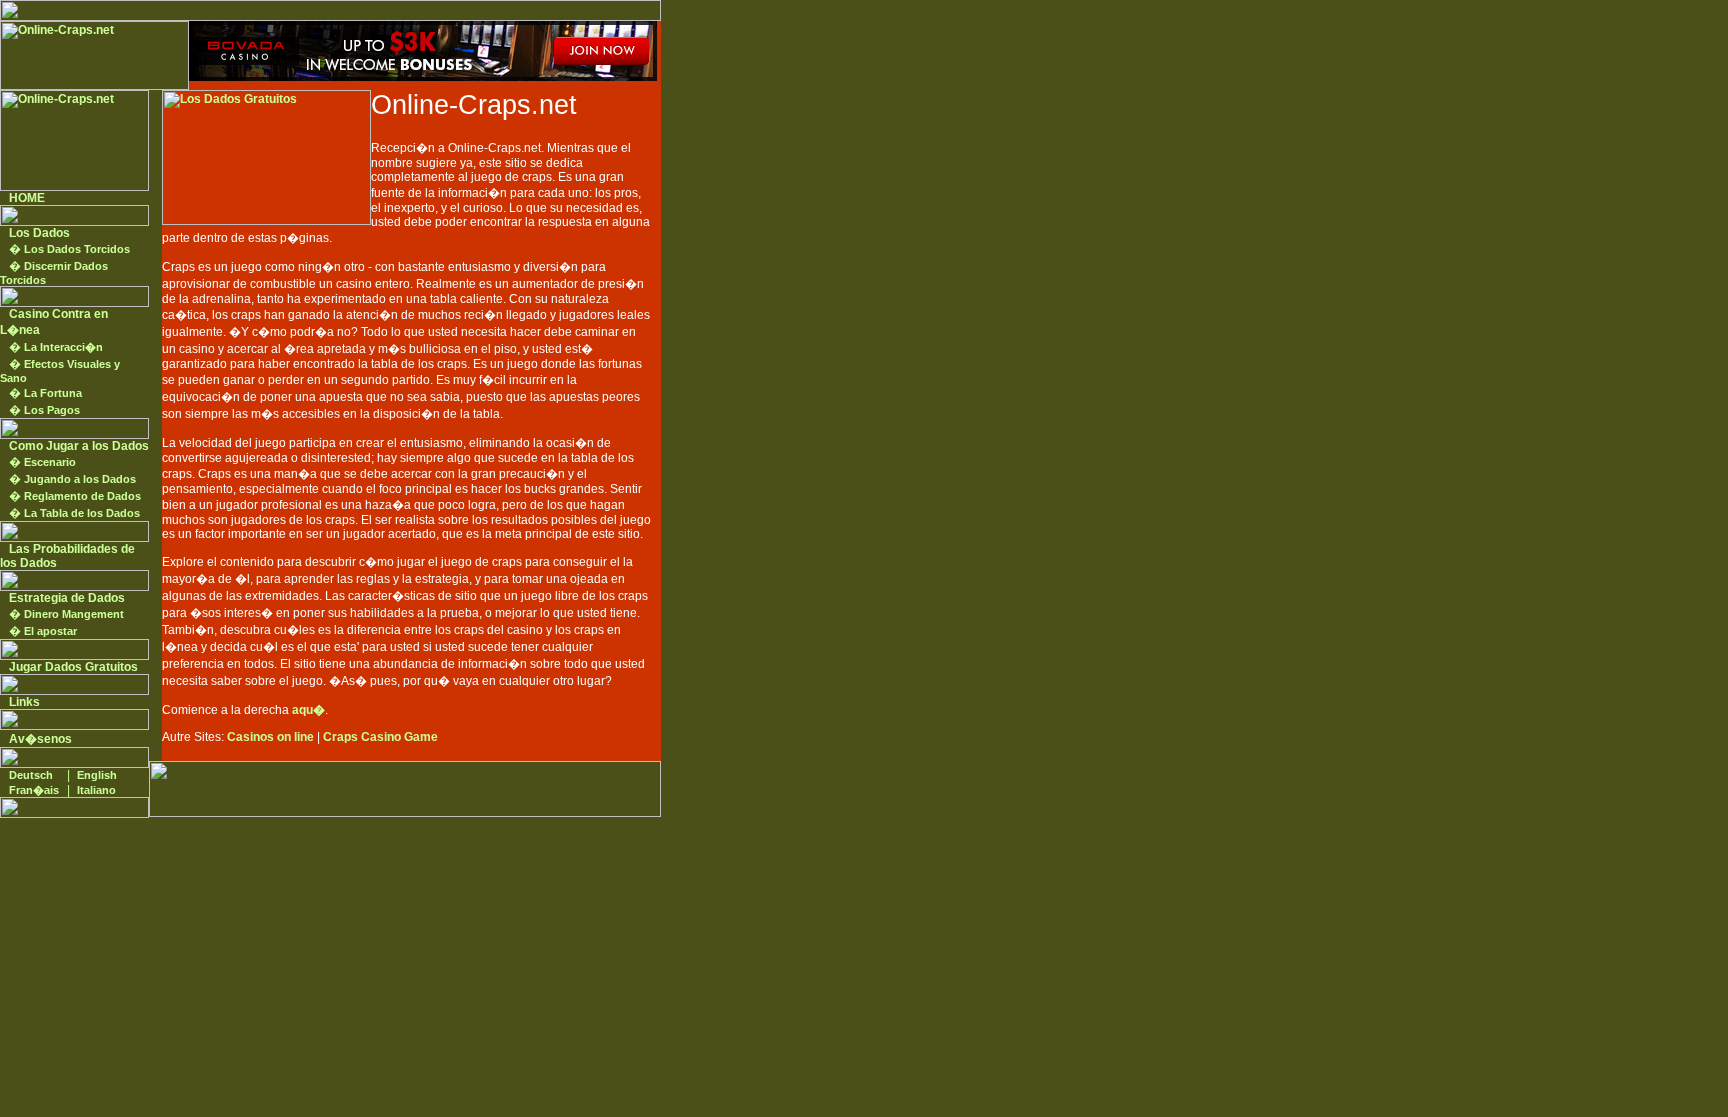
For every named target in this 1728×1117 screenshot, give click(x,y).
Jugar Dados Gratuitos (73, 667)
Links (24, 702)
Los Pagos (52, 410)
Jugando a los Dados (80, 479)
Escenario (50, 462)
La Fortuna (53, 393)
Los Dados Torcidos (77, 249)
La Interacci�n (63, 347)
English (97, 775)
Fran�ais (34, 790)
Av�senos (40, 739)
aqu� (308, 710)
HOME (27, 198)
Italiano (96, 790)
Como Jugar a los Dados (79, 446)
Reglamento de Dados (82, 496)
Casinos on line (270, 737)
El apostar (50, 631)
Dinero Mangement (74, 614)
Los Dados (39, 233)
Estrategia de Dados (67, 598)
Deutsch (31, 775)
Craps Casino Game (380, 737)
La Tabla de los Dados (82, 513)
